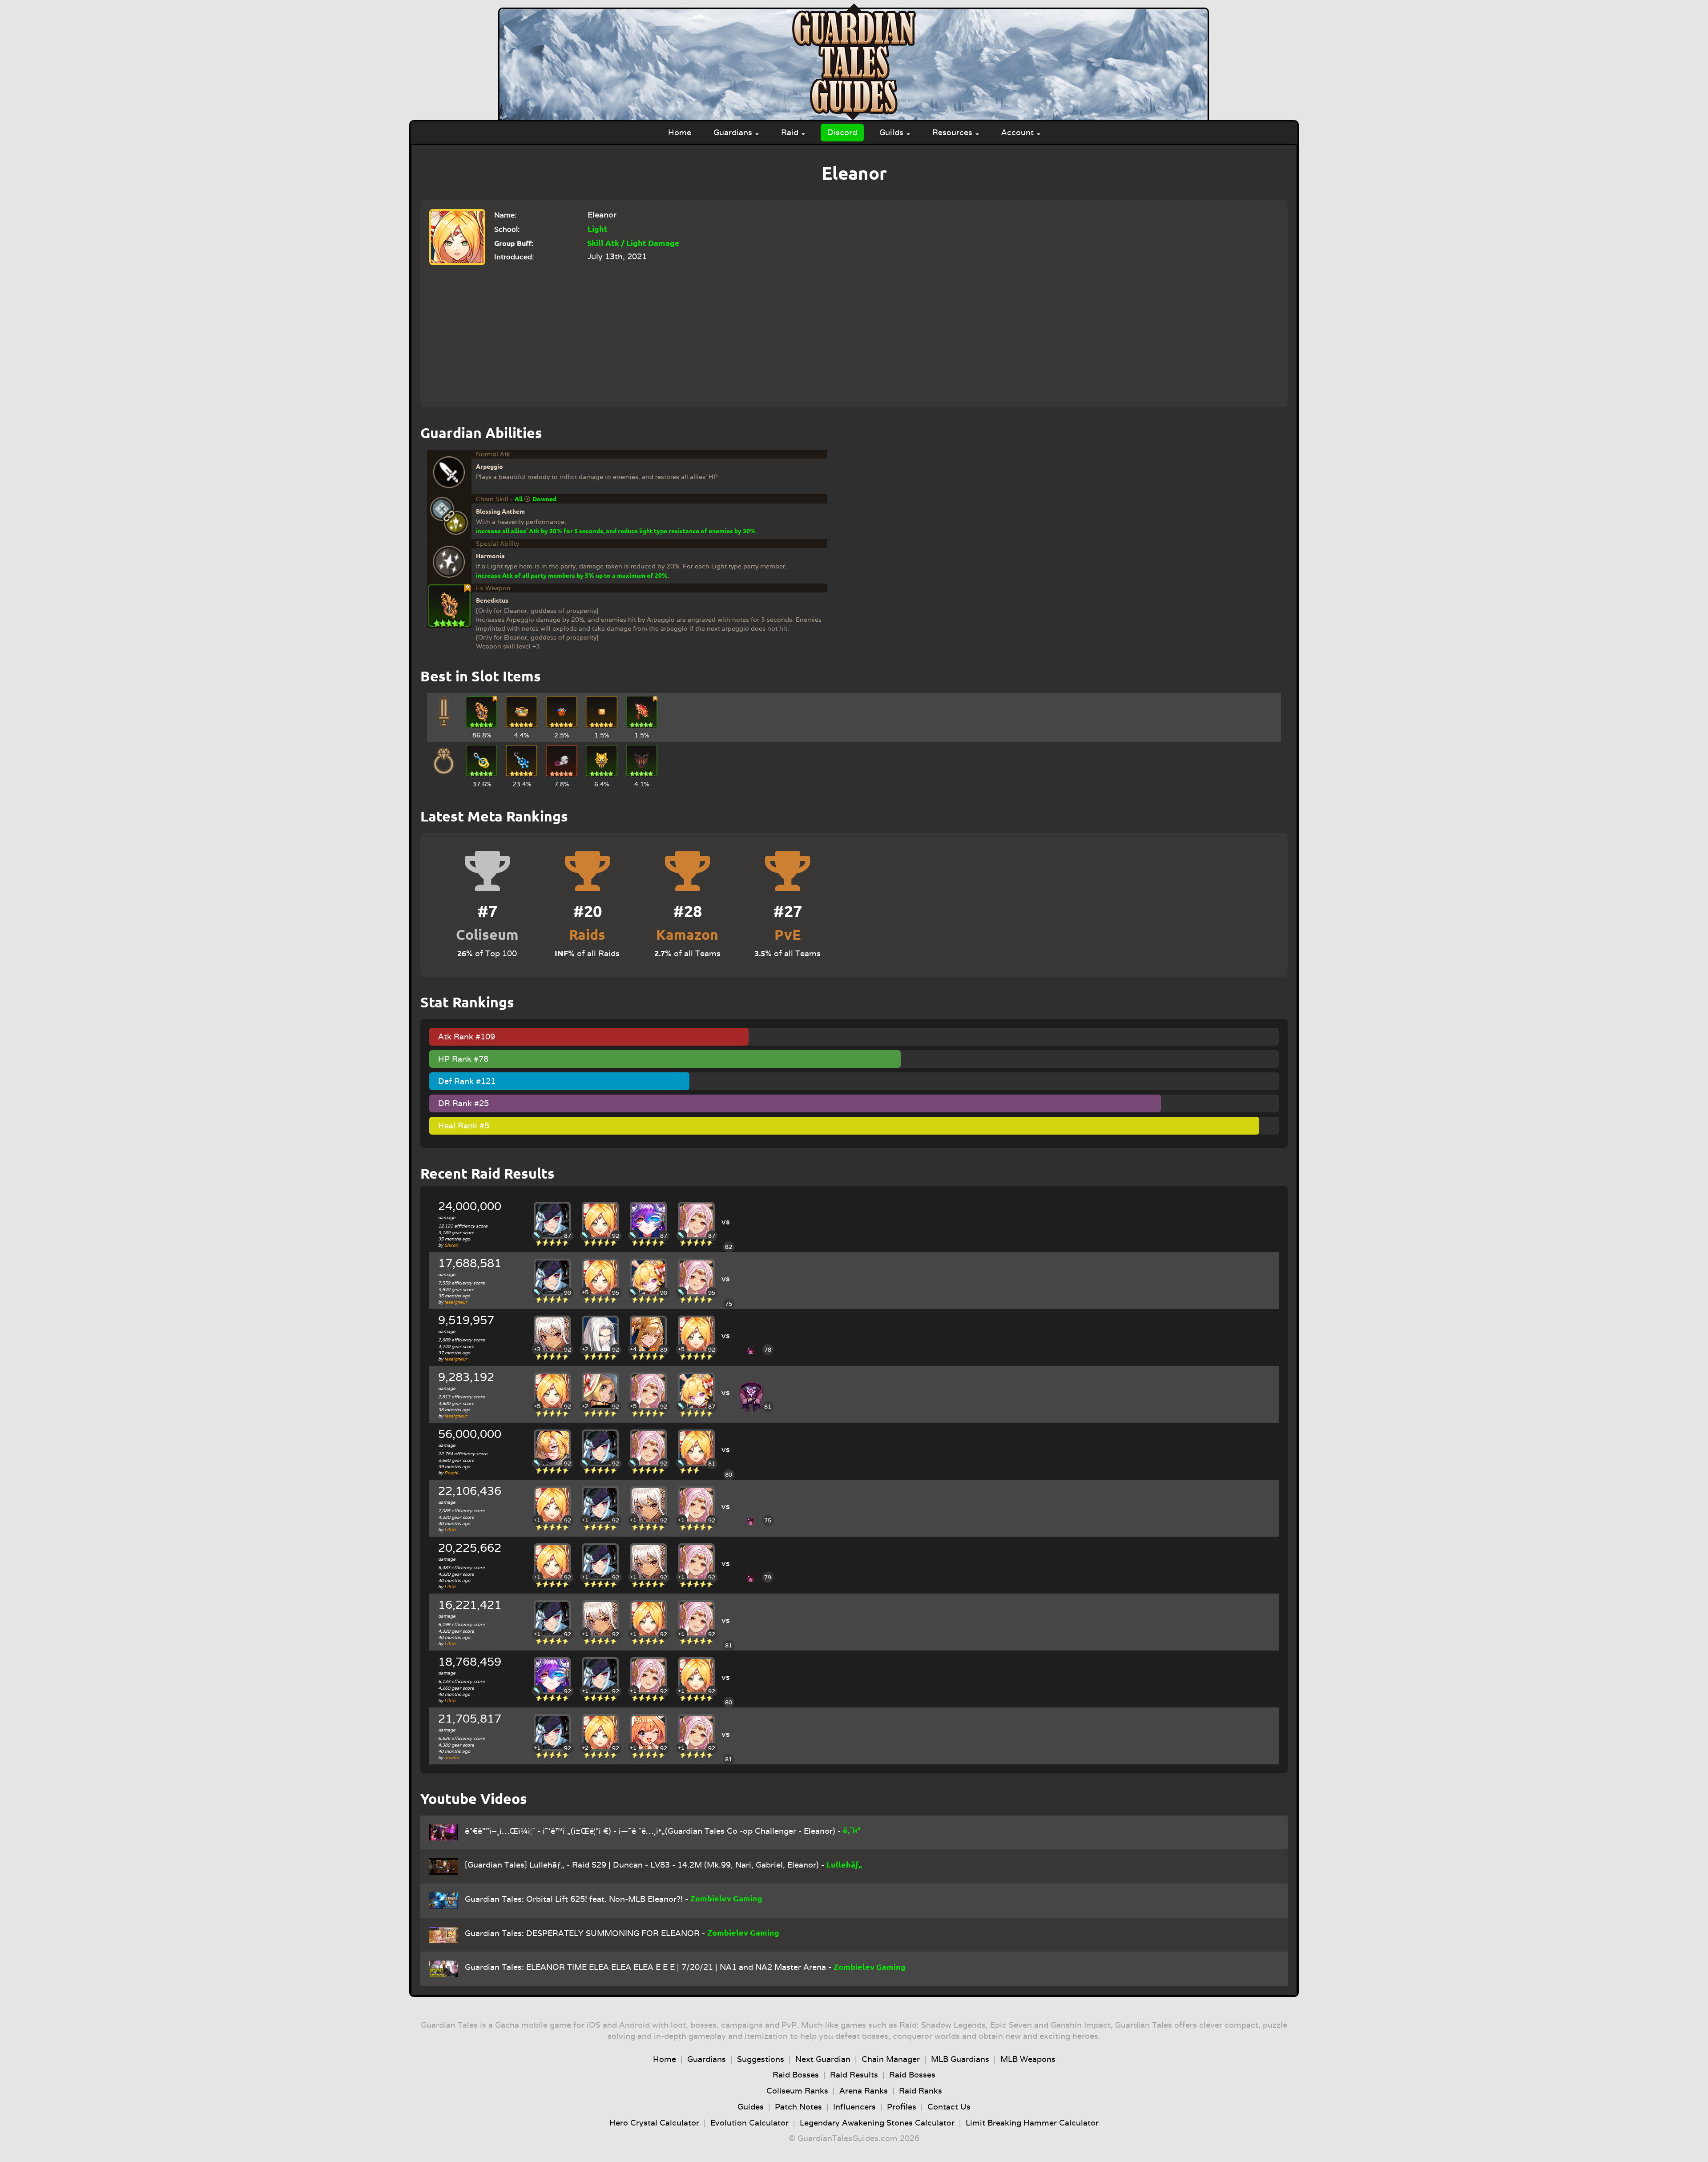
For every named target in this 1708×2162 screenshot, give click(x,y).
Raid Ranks (920, 2091)
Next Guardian (823, 2059)
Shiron (451, 1245)
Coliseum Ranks (797, 2091)
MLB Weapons (1028, 2059)
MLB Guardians (960, 2059)
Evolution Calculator (749, 2123)
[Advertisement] (850, 332)
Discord (842, 132)
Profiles (902, 2107)
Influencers (854, 2107)
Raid (791, 132)
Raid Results (854, 2075)
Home (680, 132)
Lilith (450, 1530)
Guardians (734, 132)
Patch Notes (798, 2107)
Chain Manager (891, 2059)
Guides (751, 2107)
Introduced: (514, 257)
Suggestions (761, 2059)
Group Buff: (514, 243)
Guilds (892, 132)
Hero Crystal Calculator (654, 2123)
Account (1019, 132)
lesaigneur (456, 1302)
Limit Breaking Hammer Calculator (1032, 2123)
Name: (505, 215)
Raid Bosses (796, 2075)
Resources (953, 132)
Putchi (451, 1473)
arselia (452, 1757)
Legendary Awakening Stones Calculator (877, 2123)
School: (507, 229)
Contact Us (949, 2107)
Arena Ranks (864, 2091)
